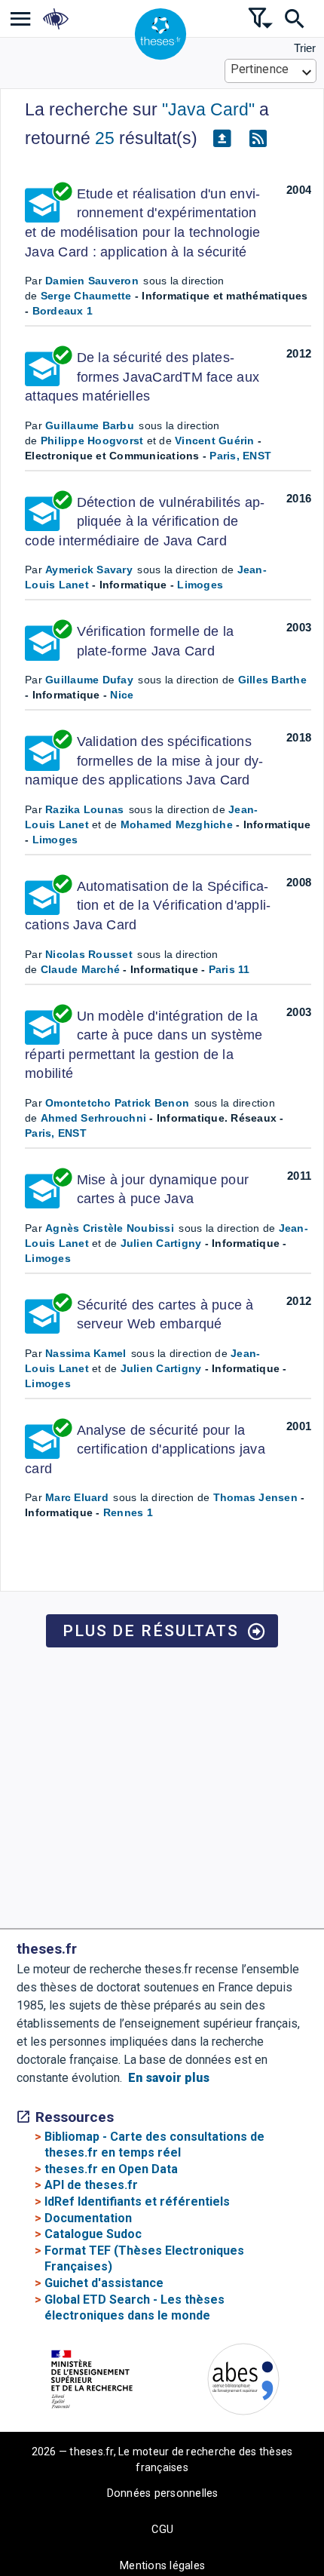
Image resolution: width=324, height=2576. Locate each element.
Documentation (88, 2218)
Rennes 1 (128, 1512)
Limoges (200, 585)
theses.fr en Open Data (111, 2169)
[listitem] (21, 18)
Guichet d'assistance (104, 2283)
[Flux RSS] (258, 139)
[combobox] (271, 71)
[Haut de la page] (298, 2502)
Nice (122, 695)
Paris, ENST (240, 456)
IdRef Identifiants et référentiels (137, 2201)
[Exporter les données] (222, 139)
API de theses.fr (91, 2185)
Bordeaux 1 (63, 311)
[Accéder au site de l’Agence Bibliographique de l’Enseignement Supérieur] (243, 2382)
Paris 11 (229, 969)
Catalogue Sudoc (93, 2234)
